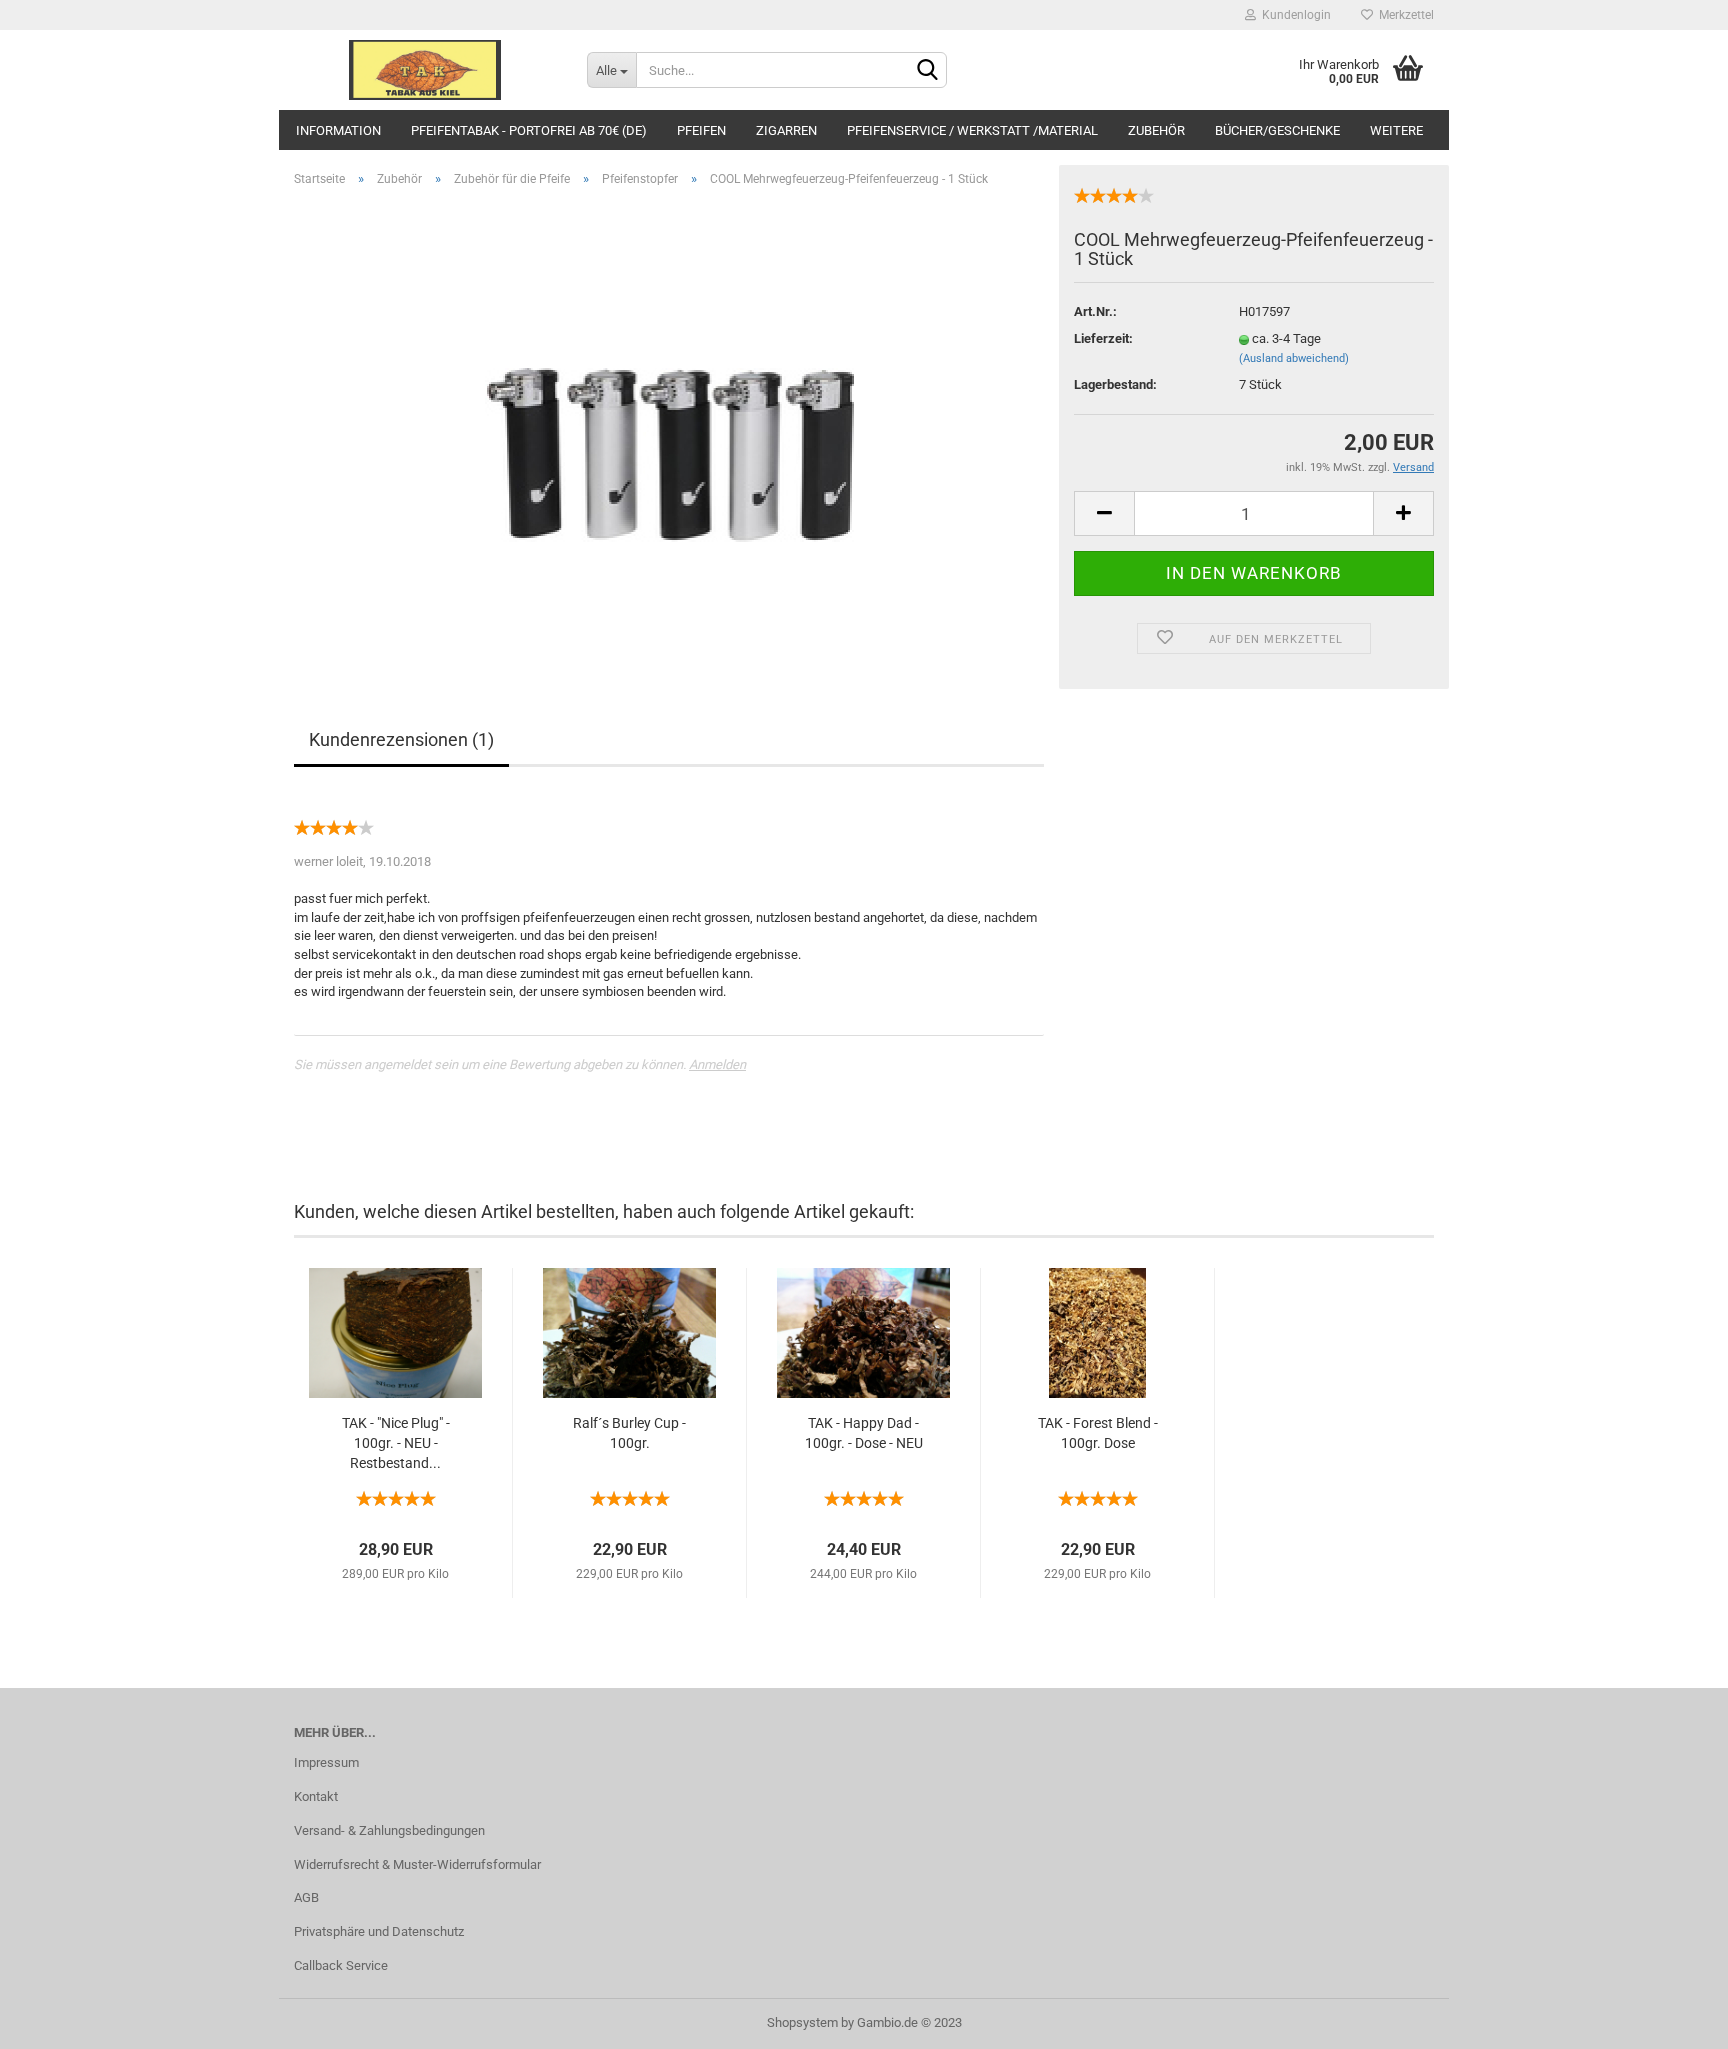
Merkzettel (1403, 15)
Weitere (1396, 130)
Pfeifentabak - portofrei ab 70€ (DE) (529, 130)
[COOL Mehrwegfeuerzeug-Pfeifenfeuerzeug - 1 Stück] (669, 427)
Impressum (326, 1762)
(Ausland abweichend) (1294, 358)
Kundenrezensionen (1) (401, 739)
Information (338, 130)
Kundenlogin (1293, 15)
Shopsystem (802, 2022)
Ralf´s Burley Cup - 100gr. (629, 1433)
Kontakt (316, 1796)
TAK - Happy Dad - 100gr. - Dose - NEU (864, 1433)
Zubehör (1156, 130)
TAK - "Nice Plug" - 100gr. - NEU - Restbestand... (396, 1443)
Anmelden (717, 1064)
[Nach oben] (1673, 2019)
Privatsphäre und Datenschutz (379, 1931)
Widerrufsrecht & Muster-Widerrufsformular (417, 1864)
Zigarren (786, 130)
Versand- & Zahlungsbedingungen (389, 1830)
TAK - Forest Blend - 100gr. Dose (1098, 1433)
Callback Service (341, 1965)
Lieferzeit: (1103, 338)
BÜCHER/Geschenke (1277, 130)
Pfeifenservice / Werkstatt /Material (972, 130)
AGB (306, 1897)
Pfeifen (701, 130)
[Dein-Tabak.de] (425, 70)
